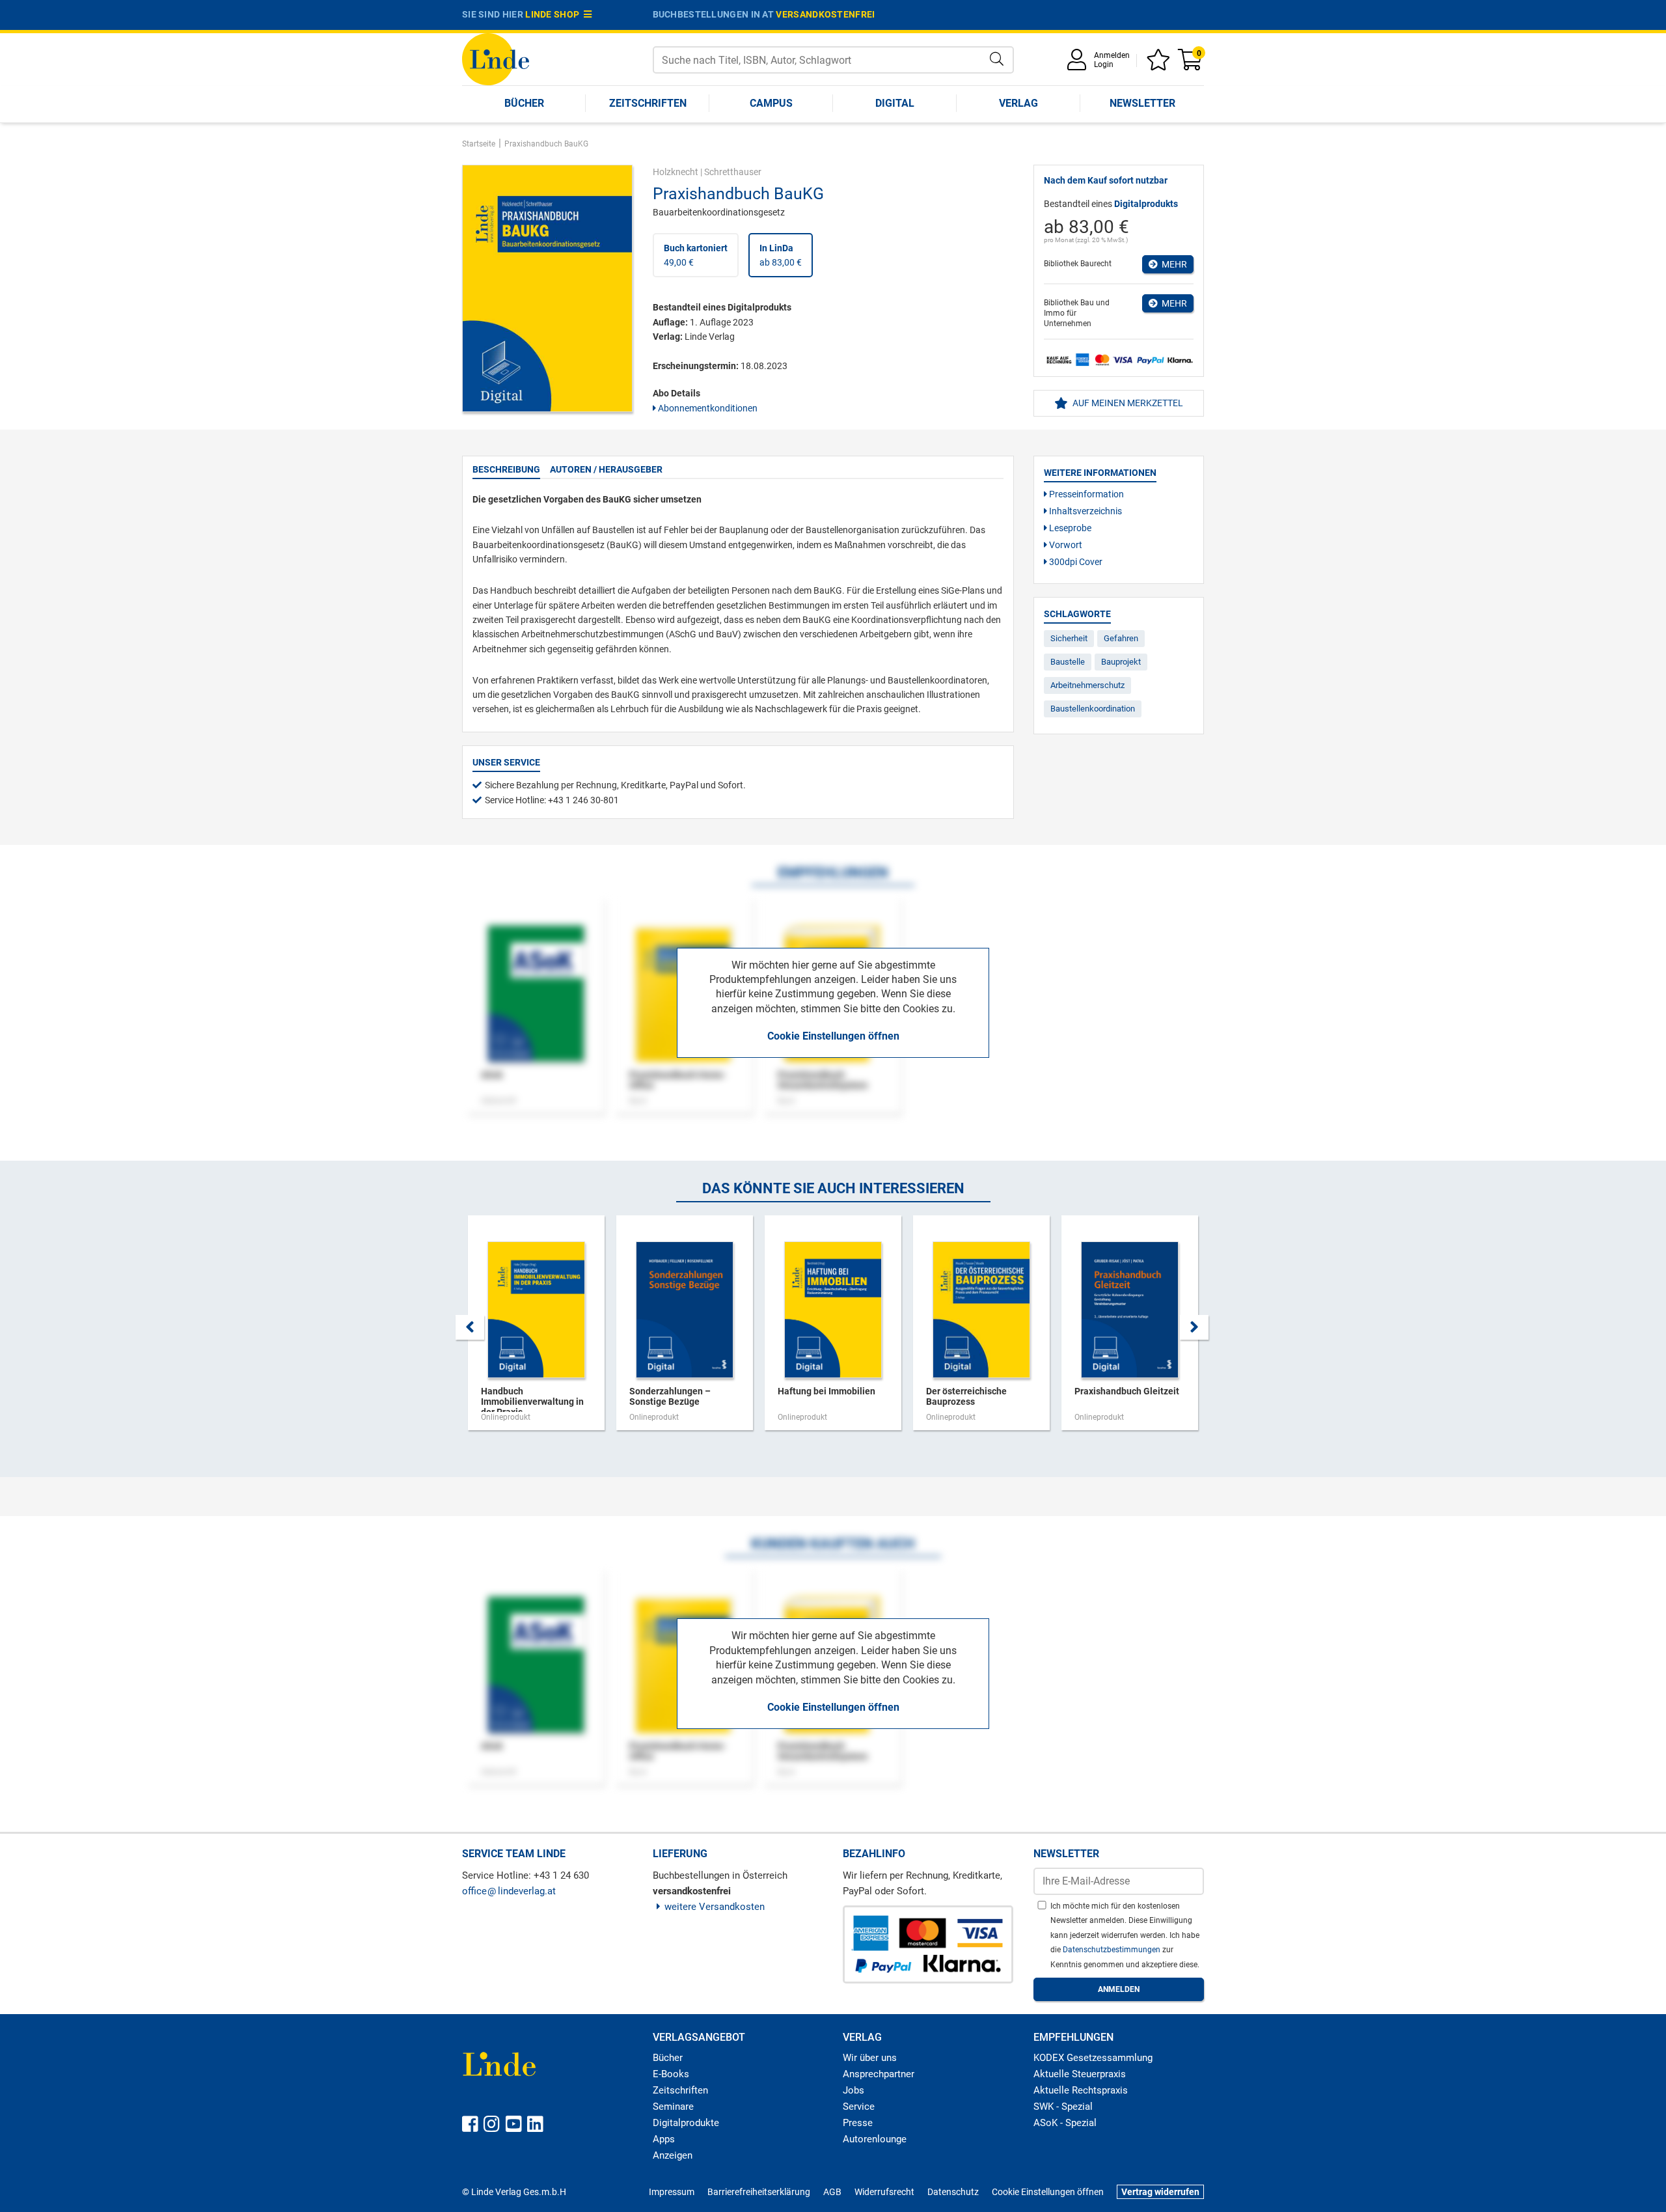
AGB (832, 2192)
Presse (858, 2123)
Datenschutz (953, 2192)
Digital (895, 103)
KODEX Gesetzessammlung (1093, 2058)
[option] (536, 1329)
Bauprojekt (1121, 662)
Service (859, 2107)
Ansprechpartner (879, 2074)
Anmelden (1112, 55)
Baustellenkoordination (1093, 709)
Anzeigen (673, 2155)
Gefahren (1121, 638)
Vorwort (1065, 545)
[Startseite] (496, 58)
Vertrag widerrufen (1160, 2192)
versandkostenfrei (825, 14)
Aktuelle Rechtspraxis (1081, 2090)
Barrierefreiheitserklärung (759, 2192)
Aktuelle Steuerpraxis (1080, 2074)
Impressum (672, 2192)
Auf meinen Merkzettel (1127, 403)
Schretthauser (733, 172)
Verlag (1018, 103)
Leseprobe (1069, 528)
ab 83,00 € (781, 255)
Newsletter (1142, 103)
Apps (664, 2139)
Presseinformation (1086, 494)
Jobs (853, 2090)
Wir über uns (870, 2058)
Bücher (524, 103)
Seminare (673, 2107)
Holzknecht (676, 172)
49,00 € (696, 255)
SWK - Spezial (1063, 2107)
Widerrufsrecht (884, 2192)
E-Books (671, 2074)
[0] (1191, 64)
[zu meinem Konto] (1079, 64)
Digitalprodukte (686, 2123)
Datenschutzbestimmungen (1113, 1950)
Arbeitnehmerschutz (1087, 685)
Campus (771, 103)
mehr (1172, 264)
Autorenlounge (875, 2139)
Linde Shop (554, 14)
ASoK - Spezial (1065, 2123)
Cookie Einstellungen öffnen (833, 1036)
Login (1104, 64)
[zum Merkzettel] (1160, 64)
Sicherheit (1069, 638)
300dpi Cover (1075, 562)
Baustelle (1068, 662)
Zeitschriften (648, 103)
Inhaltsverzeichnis (1085, 511)
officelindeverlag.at (509, 1891)
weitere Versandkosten (715, 1907)
